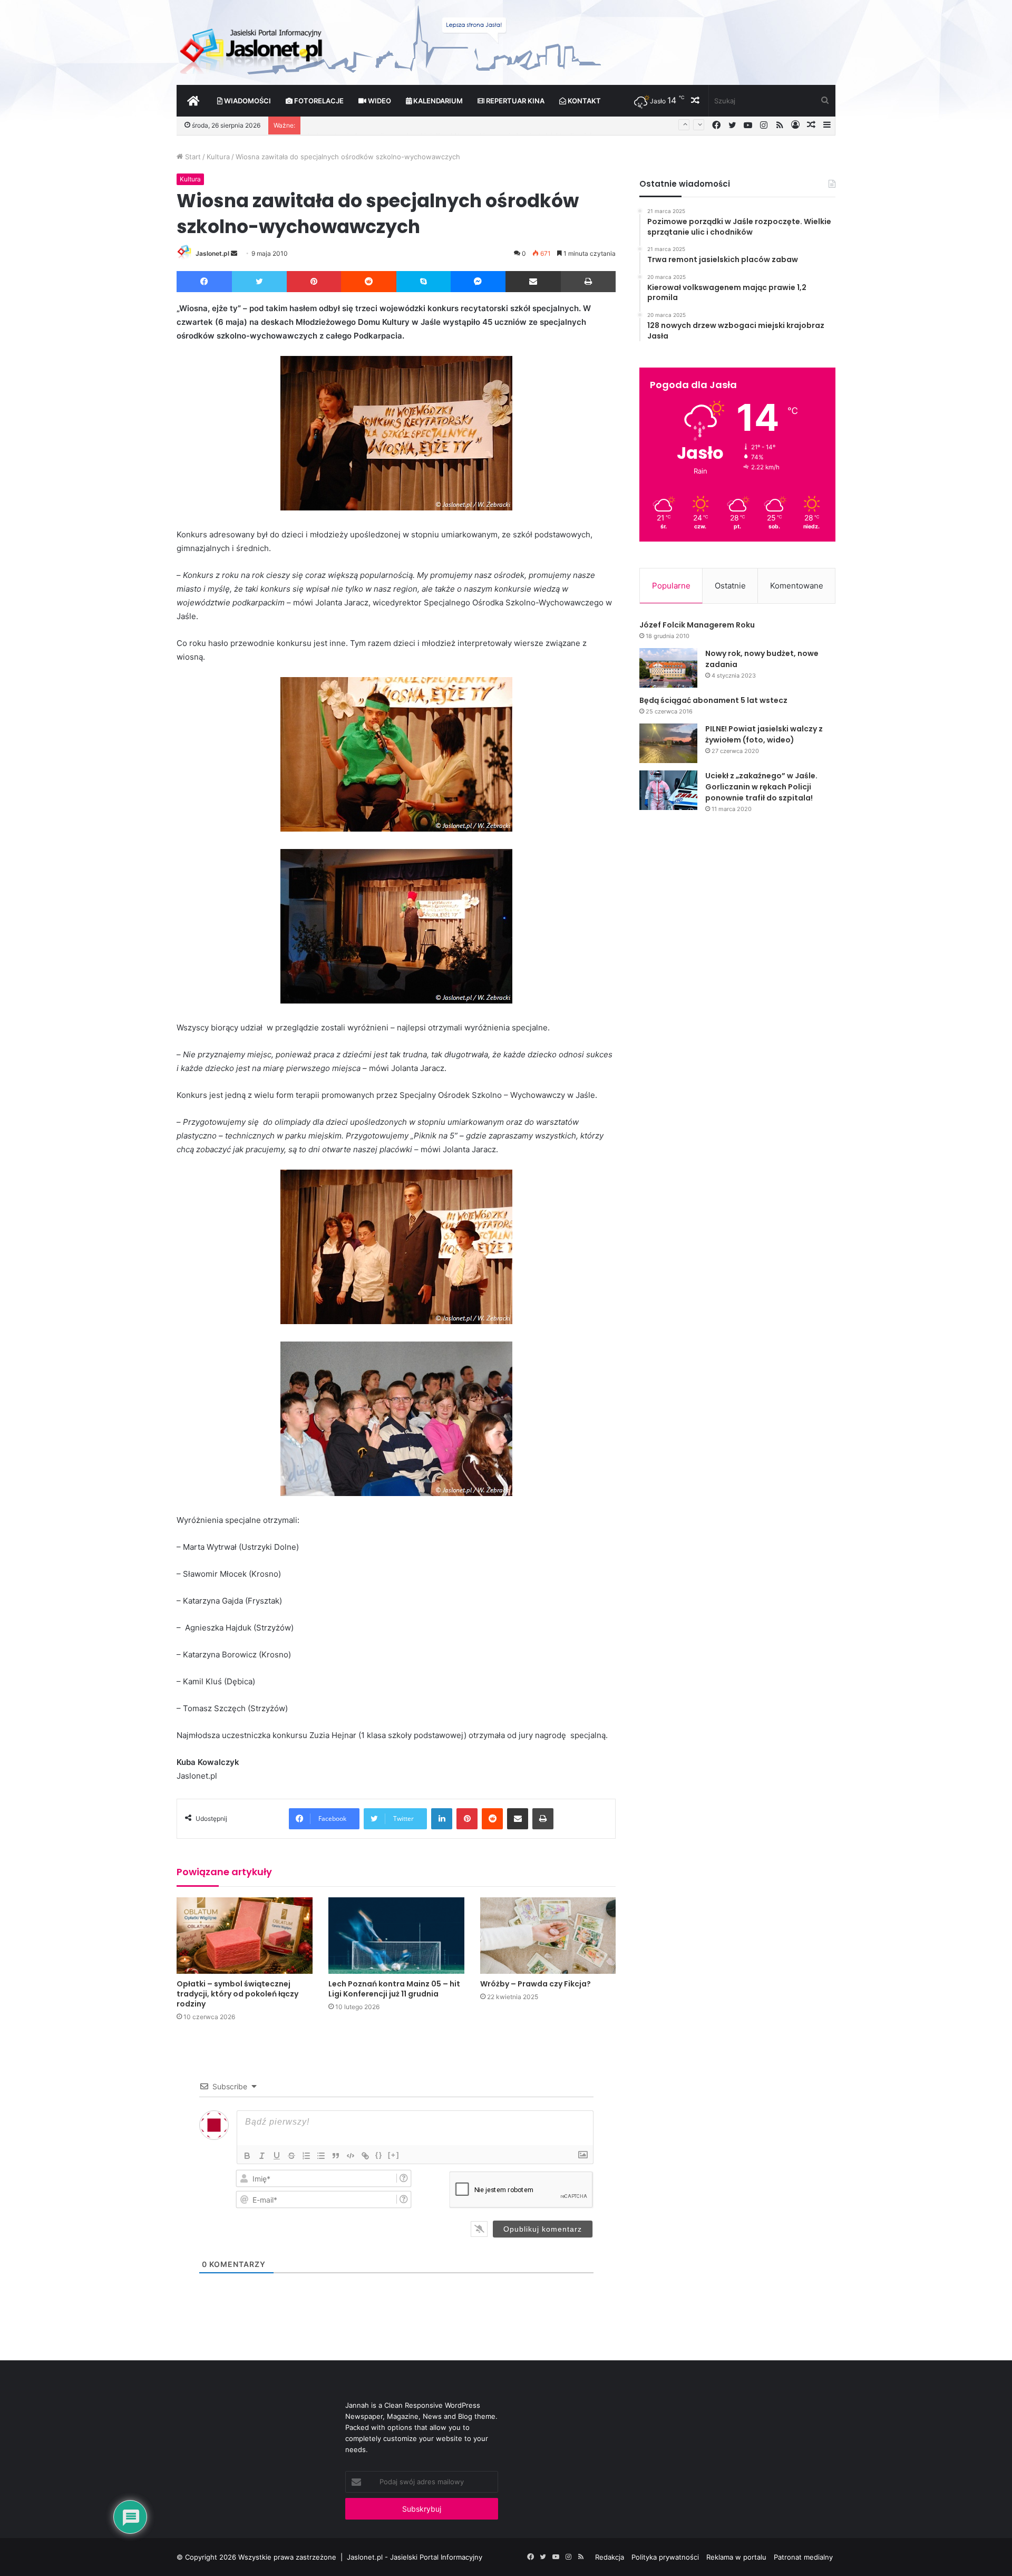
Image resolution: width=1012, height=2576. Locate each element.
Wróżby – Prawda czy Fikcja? (536, 1984)
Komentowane (797, 586)
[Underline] (277, 2156)
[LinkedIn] (442, 1819)
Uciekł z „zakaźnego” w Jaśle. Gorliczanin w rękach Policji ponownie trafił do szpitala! (761, 787)
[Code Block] (351, 2156)
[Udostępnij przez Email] (533, 282)
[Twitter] (259, 282)
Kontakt (583, 101)
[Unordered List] (321, 2156)
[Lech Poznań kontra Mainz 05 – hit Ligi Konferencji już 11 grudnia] (396, 1936)
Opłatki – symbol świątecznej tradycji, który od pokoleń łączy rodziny (237, 1994)
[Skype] (424, 282)
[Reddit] (369, 282)
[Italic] (262, 2156)
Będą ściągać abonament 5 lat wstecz (713, 700)
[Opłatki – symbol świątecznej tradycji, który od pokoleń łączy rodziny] (245, 1936)
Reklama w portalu (736, 2557)
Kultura (218, 157)
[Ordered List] (306, 2156)
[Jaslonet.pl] (252, 47)
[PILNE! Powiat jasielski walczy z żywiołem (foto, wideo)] (668, 743)
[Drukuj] (588, 282)
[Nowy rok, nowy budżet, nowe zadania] (668, 668)
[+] (394, 2155)
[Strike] (291, 2156)
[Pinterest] (314, 282)
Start (192, 157)
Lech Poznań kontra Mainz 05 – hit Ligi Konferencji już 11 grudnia (394, 1989)
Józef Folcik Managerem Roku (697, 625)
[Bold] (247, 2156)
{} (379, 2155)
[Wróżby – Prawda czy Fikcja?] (548, 1936)
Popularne (671, 586)
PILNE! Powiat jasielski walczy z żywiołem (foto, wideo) (764, 734)
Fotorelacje (318, 101)
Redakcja (610, 2557)
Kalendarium (437, 101)
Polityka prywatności (665, 2557)
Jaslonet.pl (212, 253)
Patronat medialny (803, 2557)
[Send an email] (234, 253)
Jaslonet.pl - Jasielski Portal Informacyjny (415, 2557)
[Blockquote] (336, 2156)
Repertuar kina (514, 101)
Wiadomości (247, 101)
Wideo (379, 101)
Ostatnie (730, 586)
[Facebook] (204, 282)
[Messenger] (478, 282)
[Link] (365, 2156)
